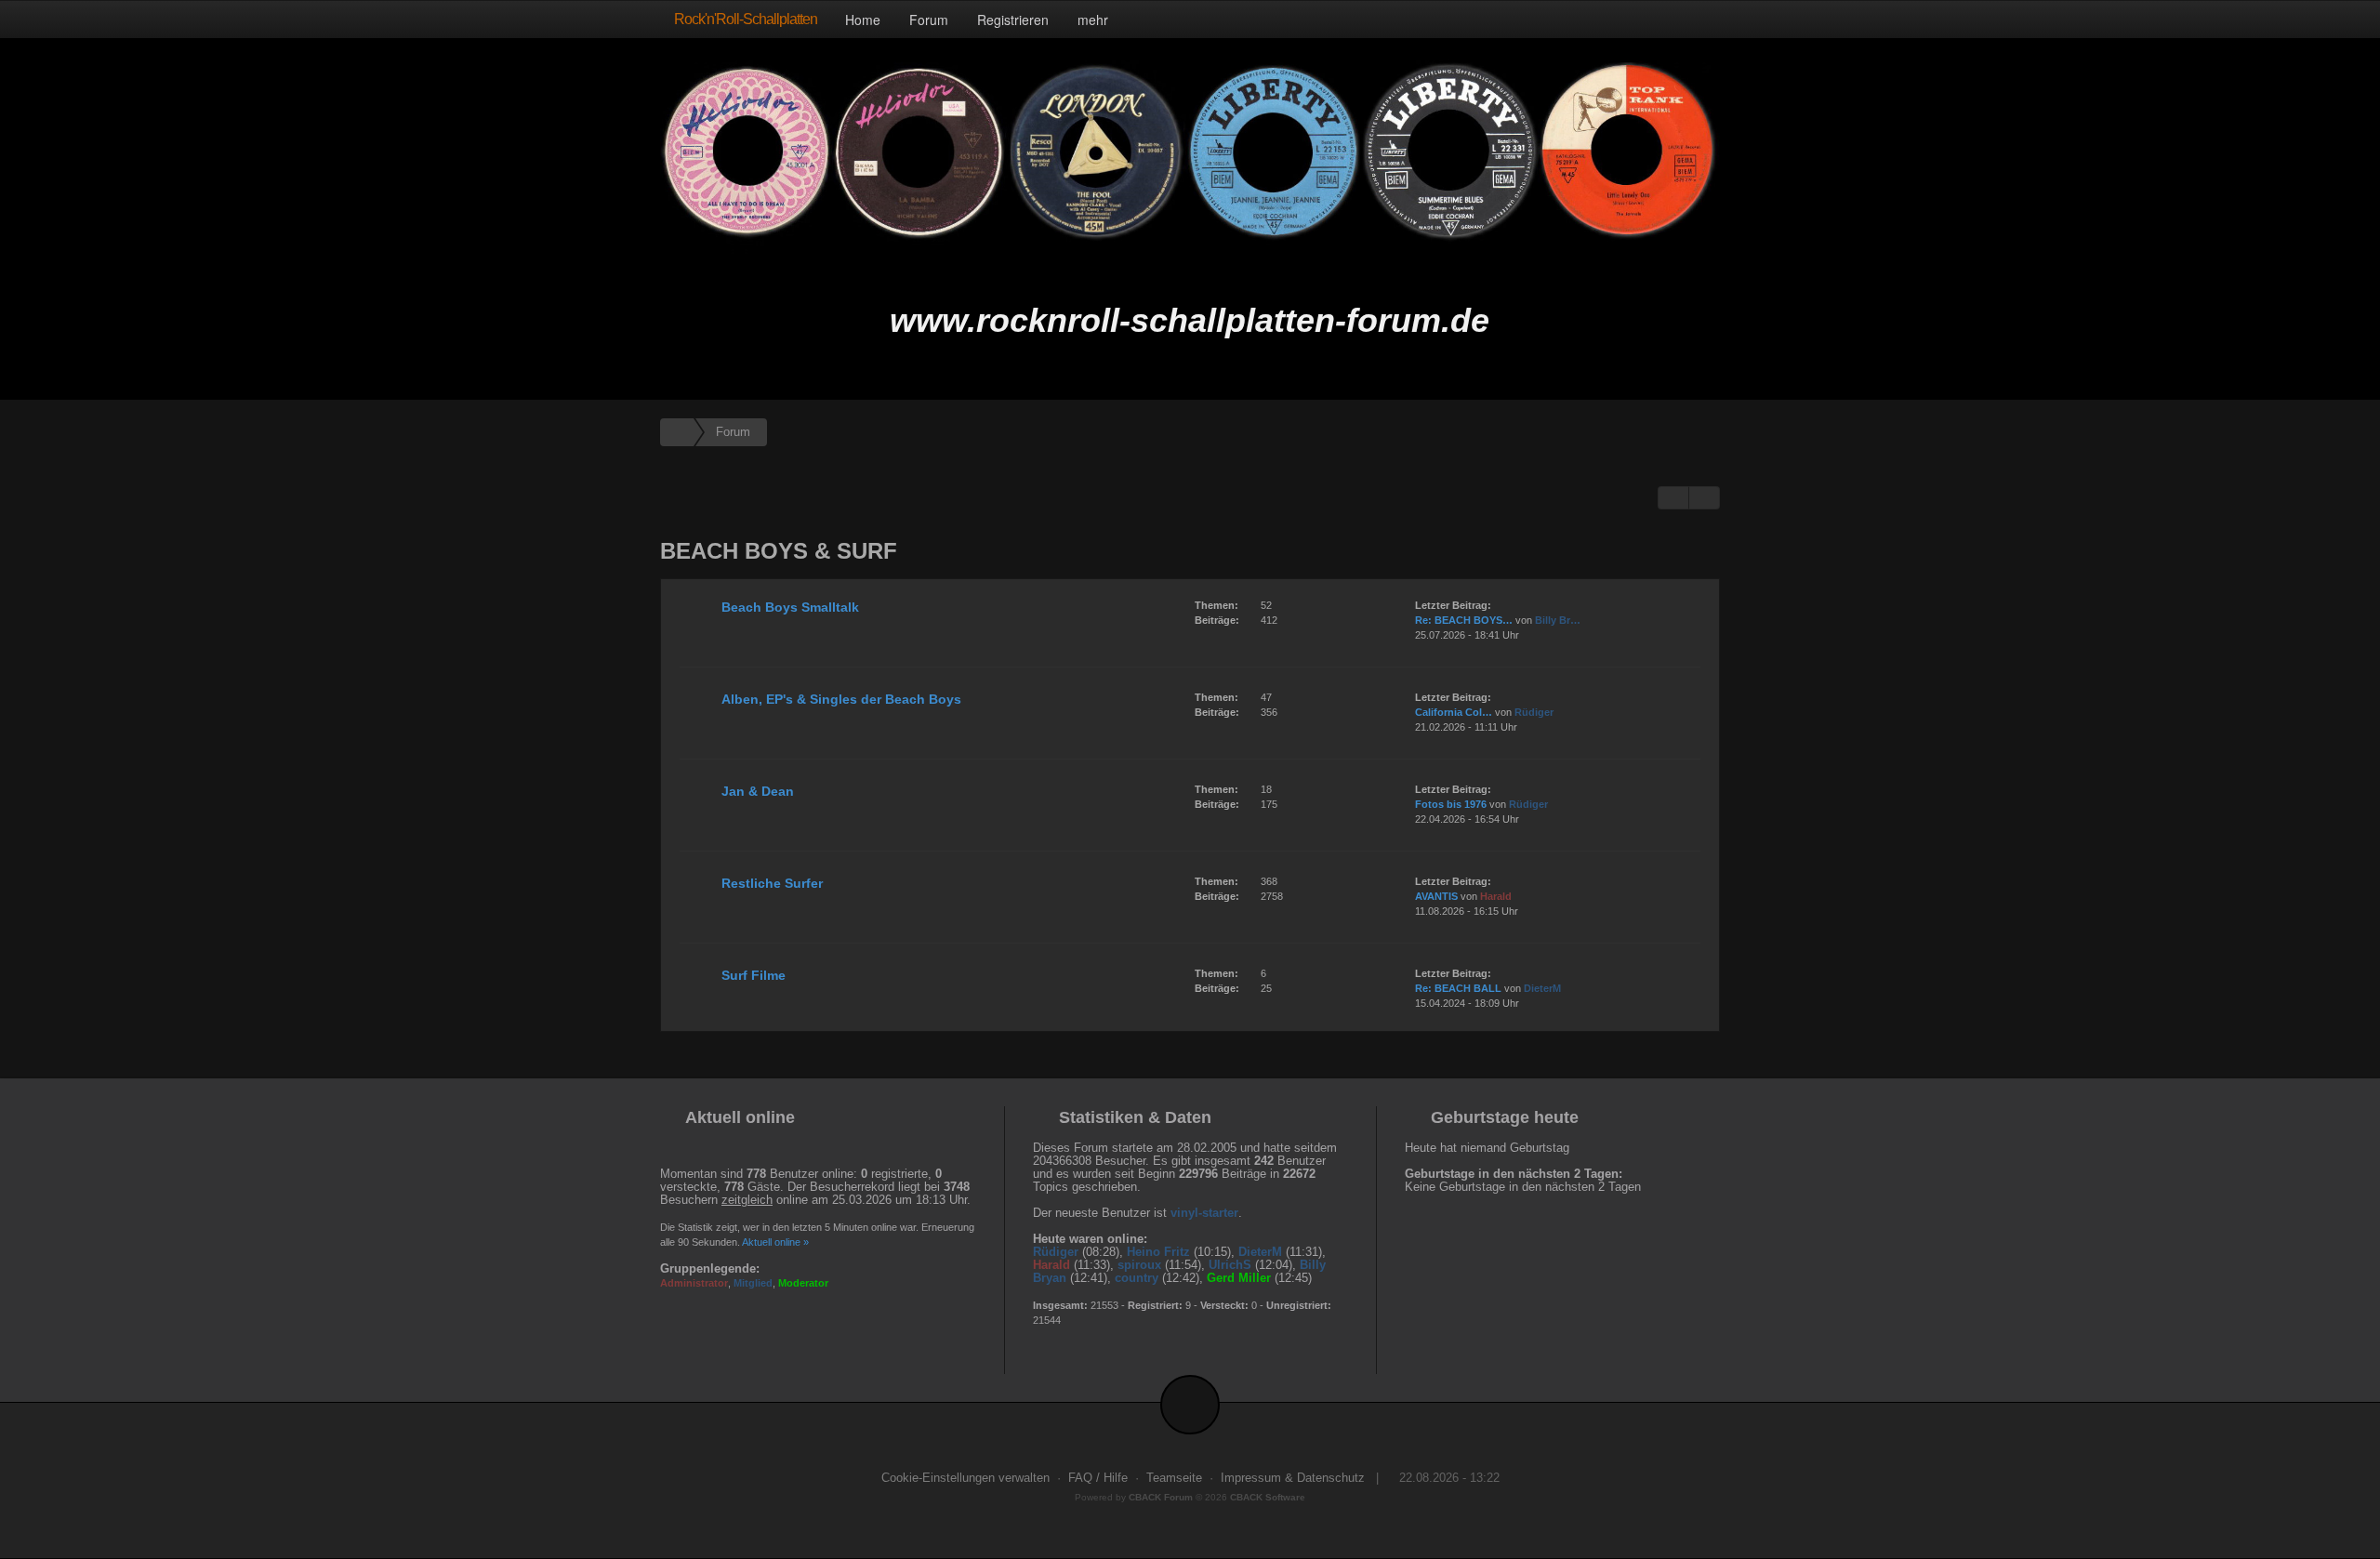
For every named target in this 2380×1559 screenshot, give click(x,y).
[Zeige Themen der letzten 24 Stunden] (1673, 498)
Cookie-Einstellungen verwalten (965, 1478)
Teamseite (1174, 1478)
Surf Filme (754, 975)
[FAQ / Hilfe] (1704, 498)
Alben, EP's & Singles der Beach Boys (841, 699)
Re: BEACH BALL (1458, 988)
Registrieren (1013, 20)
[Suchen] (1662, 19)
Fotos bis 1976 (1451, 804)
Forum (929, 20)
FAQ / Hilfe (1098, 1478)
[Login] (1701, 19)
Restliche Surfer (772, 883)
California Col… (1454, 712)
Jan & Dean (758, 791)
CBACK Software (1268, 1497)
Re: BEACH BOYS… (1464, 620)
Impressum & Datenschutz (1293, 1478)
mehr (1095, 20)
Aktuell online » (775, 1242)
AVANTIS (1436, 896)
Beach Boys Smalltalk (790, 607)
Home (863, 20)
